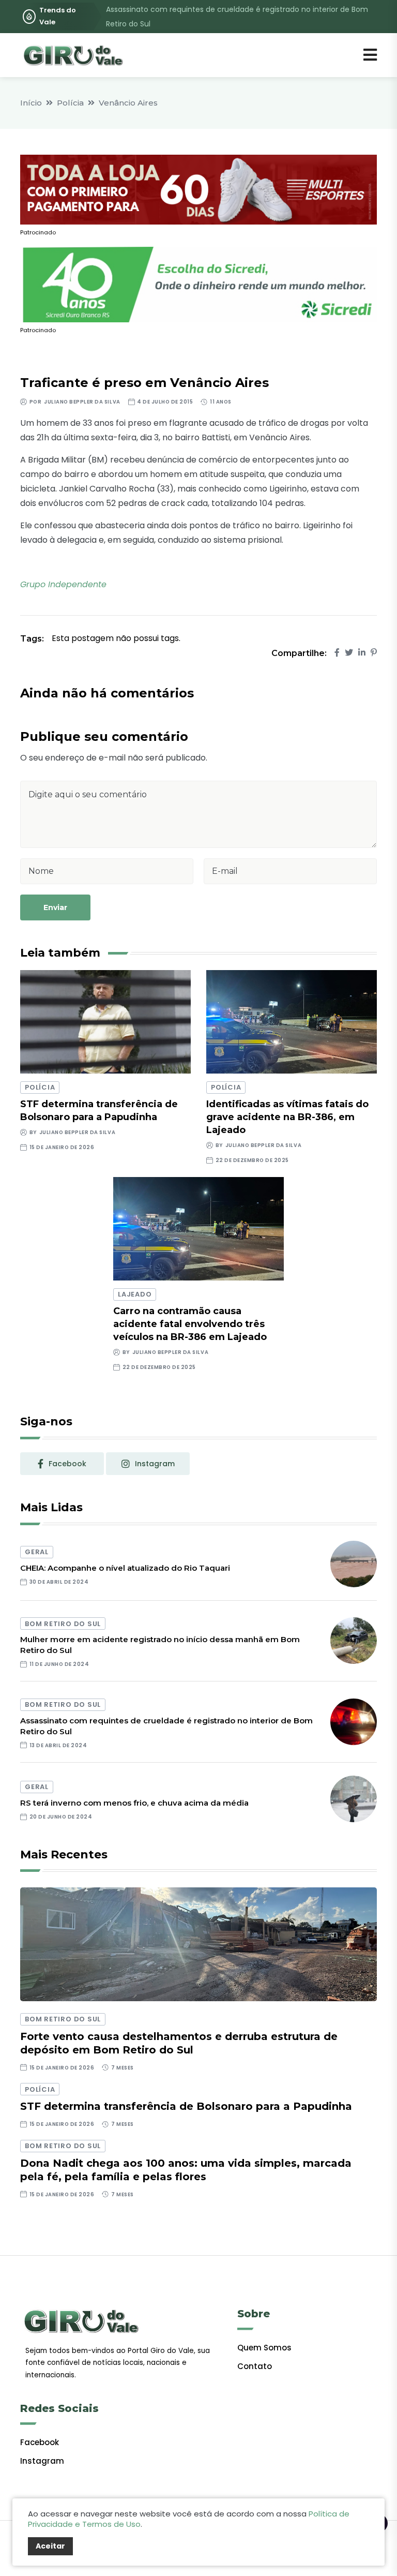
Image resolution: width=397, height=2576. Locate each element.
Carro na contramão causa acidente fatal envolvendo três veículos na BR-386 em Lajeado (190, 1324)
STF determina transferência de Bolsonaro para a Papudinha (186, 2106)
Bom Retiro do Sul (63, 1624)
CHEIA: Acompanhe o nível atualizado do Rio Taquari (125, 1568)
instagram (155, 1464)
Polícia (70, 103)
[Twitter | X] (349, 653)
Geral (37, 1552)
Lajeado (135, 1294)
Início (31, 103)
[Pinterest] (374, 653)
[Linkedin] (362, 653)
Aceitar (50, 2546)
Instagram (42, 2461)
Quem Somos (264, 2348)
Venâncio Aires (128, 103)
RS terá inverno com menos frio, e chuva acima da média (134, 1803)
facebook (67, 1464)
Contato (255, 2366)
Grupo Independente (63, 584)
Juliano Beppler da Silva (82, 402)
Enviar (55, 907)
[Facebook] (337, 653)
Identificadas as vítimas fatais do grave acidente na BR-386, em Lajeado (287, 1117)
